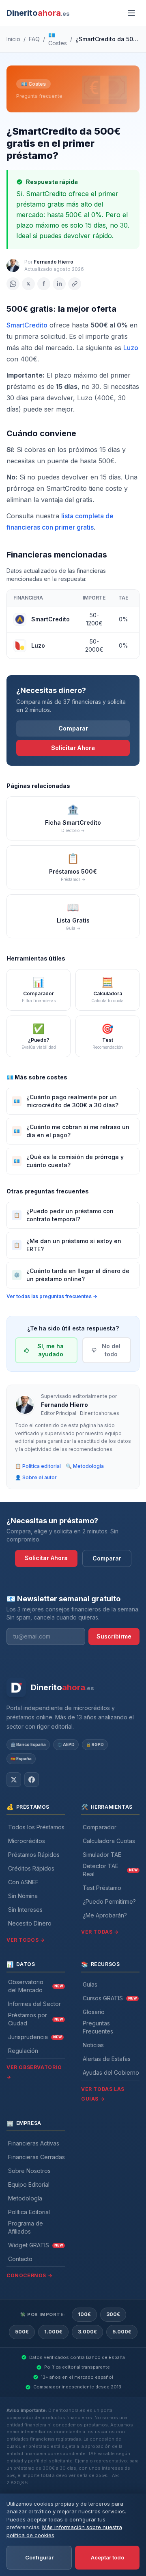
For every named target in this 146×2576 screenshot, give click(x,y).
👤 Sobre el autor (36, 1477)
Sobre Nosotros (29, 2171)
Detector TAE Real (110, 1870)
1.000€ (53, 2332)
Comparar (73, 728)
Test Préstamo (102, 1888)
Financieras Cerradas (36, 2157)
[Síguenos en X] (14, 1780)
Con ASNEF (23, 1882)
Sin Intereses (25, 1910)
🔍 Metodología (85, 1466)
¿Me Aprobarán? (105, 1915)
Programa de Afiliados (26, 2227)
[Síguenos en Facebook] (32, 1780)
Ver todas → (100, 1932)
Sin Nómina (23, 1896)
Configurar (39, 2557)
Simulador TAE (102, 1855)
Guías (90, 1984)
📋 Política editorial (38, 1466)
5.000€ (122, 2332)
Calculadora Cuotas (109, 1841)
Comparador (100, 1827)
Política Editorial (29, 2212)
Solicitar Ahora (73, 748)
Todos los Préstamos (36, 1827)
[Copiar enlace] (75, 284)
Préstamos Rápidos (34, 1855)
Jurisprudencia (35, 2037)
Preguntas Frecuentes (98, 2027)
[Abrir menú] (131, 13)
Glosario (94, 2012)
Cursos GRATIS (110, 1998)
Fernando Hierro (54, 262)
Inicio (13, 39)
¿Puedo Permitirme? (109, 1901)
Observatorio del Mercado (35, 1986)
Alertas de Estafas (107, 2059)
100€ (84, 2314)
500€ (22, 2332)
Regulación (23, 2051)
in (59, 284)
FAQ (34, 39)
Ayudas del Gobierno (111, 2072)
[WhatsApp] (13, 284)
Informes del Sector (34, 2004)
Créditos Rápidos (31, 1868)
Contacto (20, 2259)
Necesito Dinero (30, 1923)
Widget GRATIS (35, 2245)
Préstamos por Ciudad (35, 2019)
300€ (113, 2314)
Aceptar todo (107, 2557)
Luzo (131, 348)
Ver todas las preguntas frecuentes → (52, 1296)
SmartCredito (27, 325)
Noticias (93, 2045)
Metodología (25, 2198)
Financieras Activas (34, 2143)
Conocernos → (29, 2275)
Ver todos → (26, 1940)
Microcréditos (27, 1841)
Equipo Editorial (29, 2184)
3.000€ (87, 2332)
